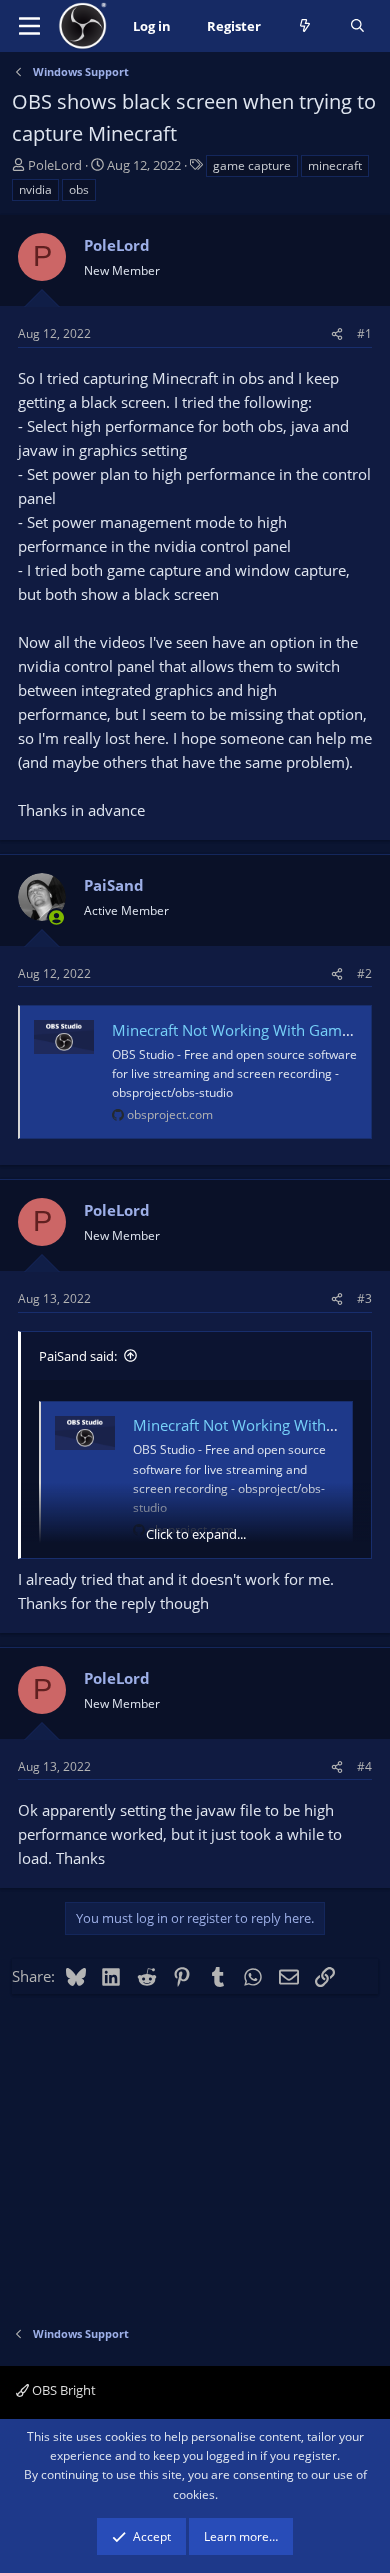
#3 (364, 1298)
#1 (364, 333)
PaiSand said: (78, 1356)
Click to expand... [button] (196, 1534)
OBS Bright (62, 2390)
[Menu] (29, 26)
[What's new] (305, 26)
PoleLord (55, 165)
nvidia (35, 189)
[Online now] (56, 917)
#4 (364, 1766)
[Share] (337, 333)
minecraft (335, 165)
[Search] (357, 26)
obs (79, 189)
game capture (252, 165)
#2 (364, 973)
